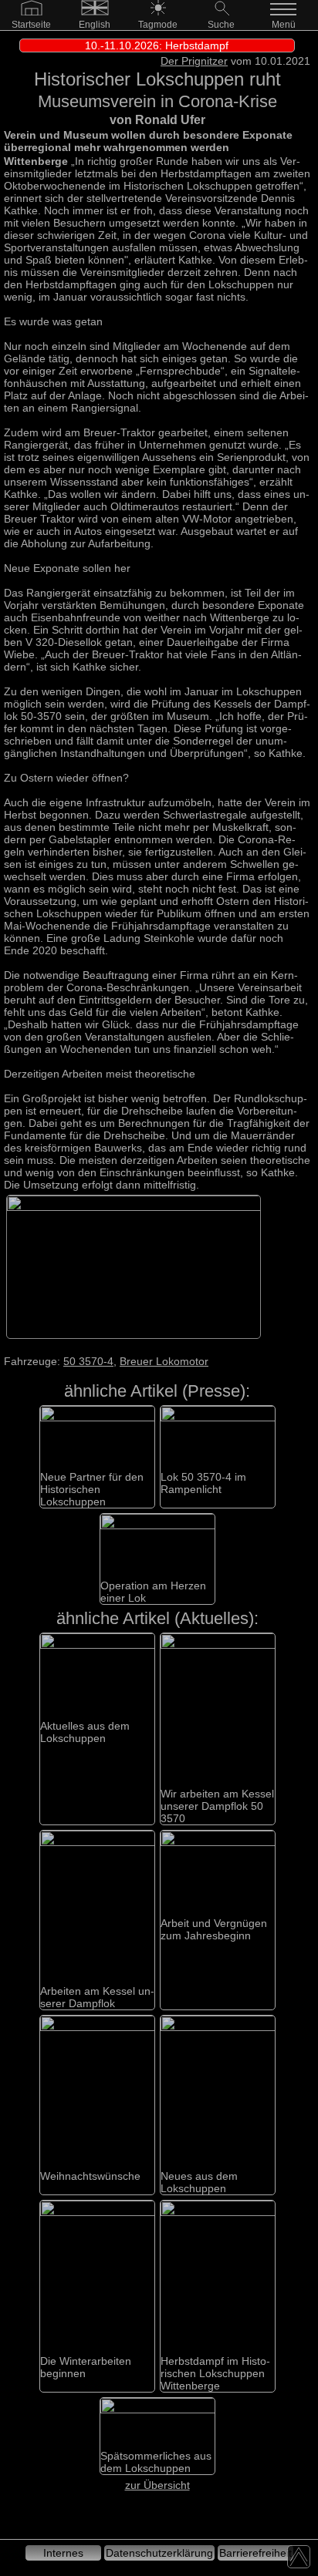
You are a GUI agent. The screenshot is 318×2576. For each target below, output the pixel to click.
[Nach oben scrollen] (299, 2557)
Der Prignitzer (194, 61)
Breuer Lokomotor (164, 1361)
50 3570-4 (88, 1361)
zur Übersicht (157, 2485)
